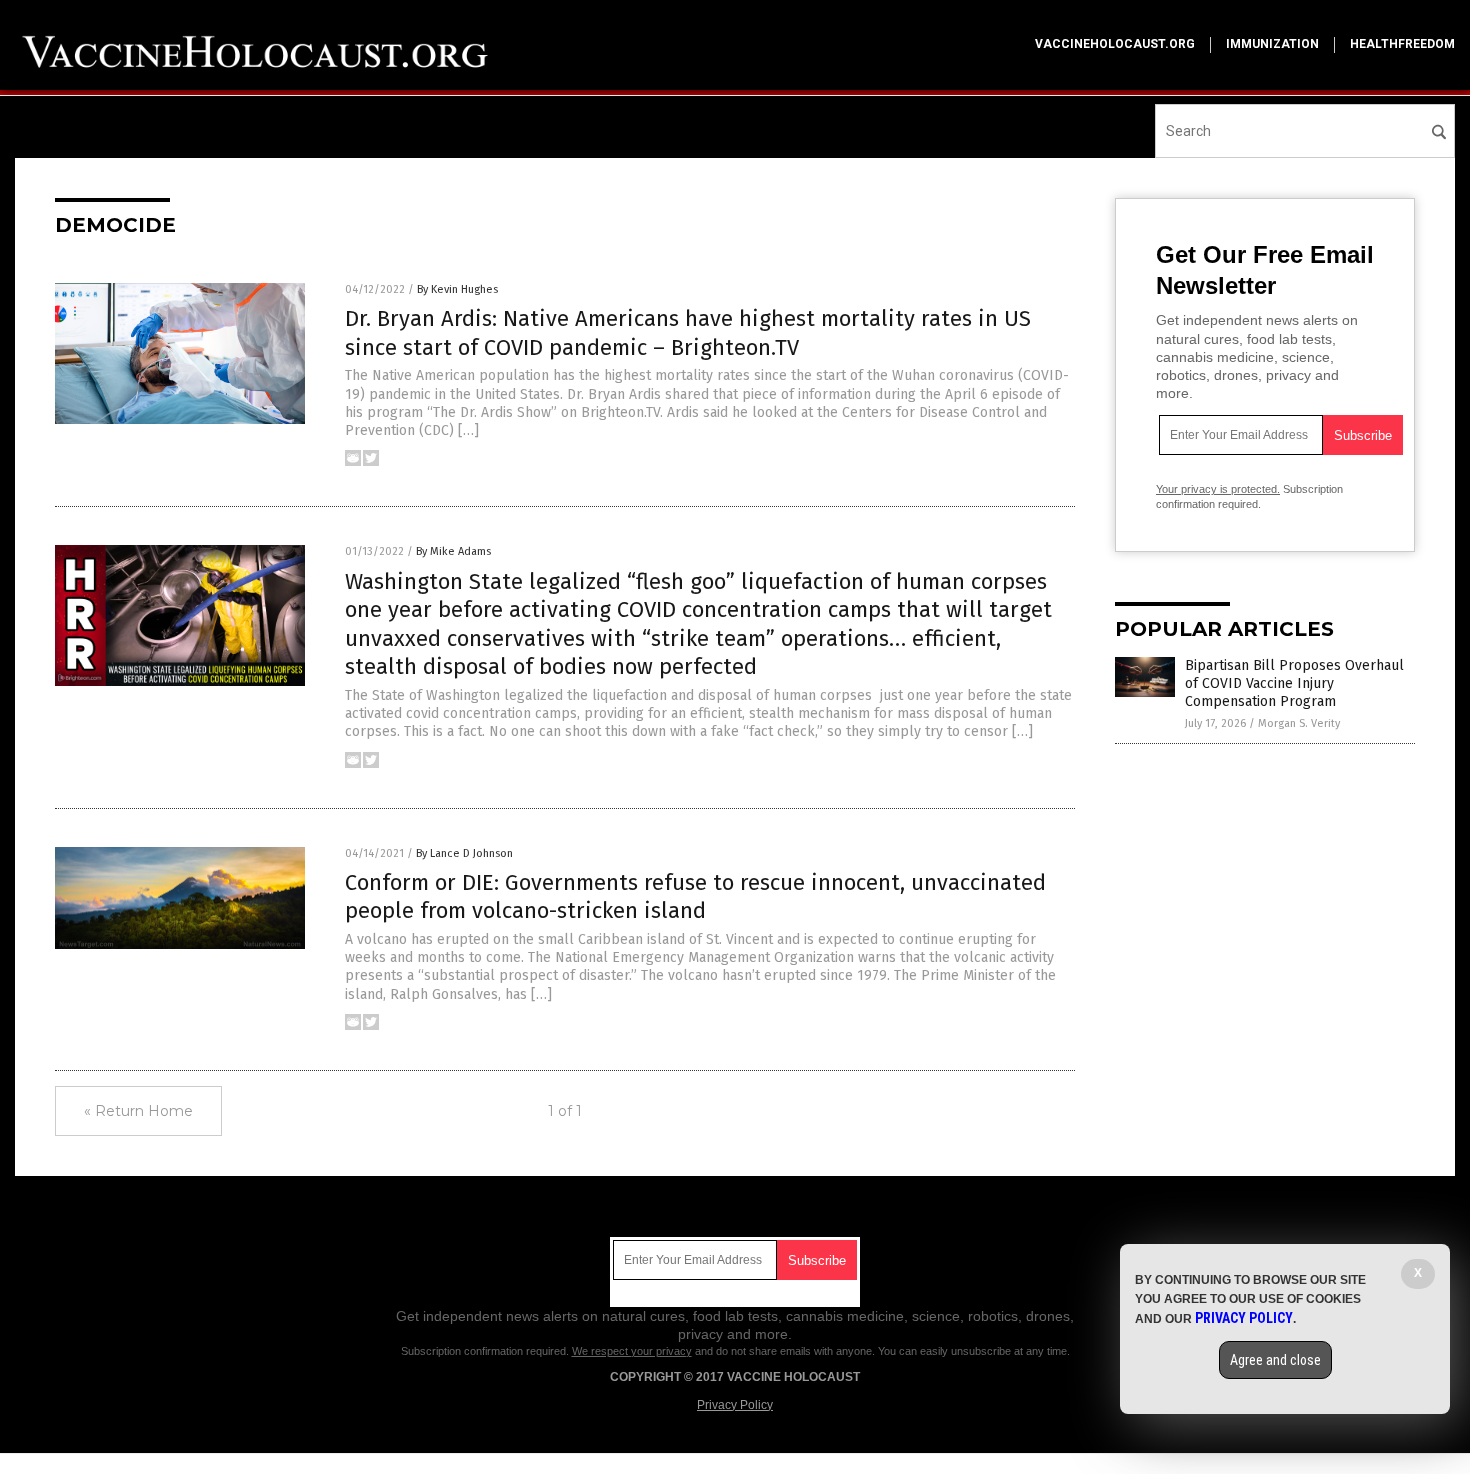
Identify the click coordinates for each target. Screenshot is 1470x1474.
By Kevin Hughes (457, 289)
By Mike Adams (453, 551)
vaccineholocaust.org (1115, 44)
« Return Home (138, 1111)
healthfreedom (1402, 44)
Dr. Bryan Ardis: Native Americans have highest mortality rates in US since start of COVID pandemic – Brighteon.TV (688, 333)
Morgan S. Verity (1299, 723)
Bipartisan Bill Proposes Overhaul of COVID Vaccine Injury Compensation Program (1294, 683)
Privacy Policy (735, 1405)
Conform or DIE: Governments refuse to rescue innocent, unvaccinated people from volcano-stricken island (695, 897)
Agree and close (1275, 1360)
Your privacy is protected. (1218, 489)
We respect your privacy (632, 1351)
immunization (1272, 44)
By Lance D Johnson (464, 853)
